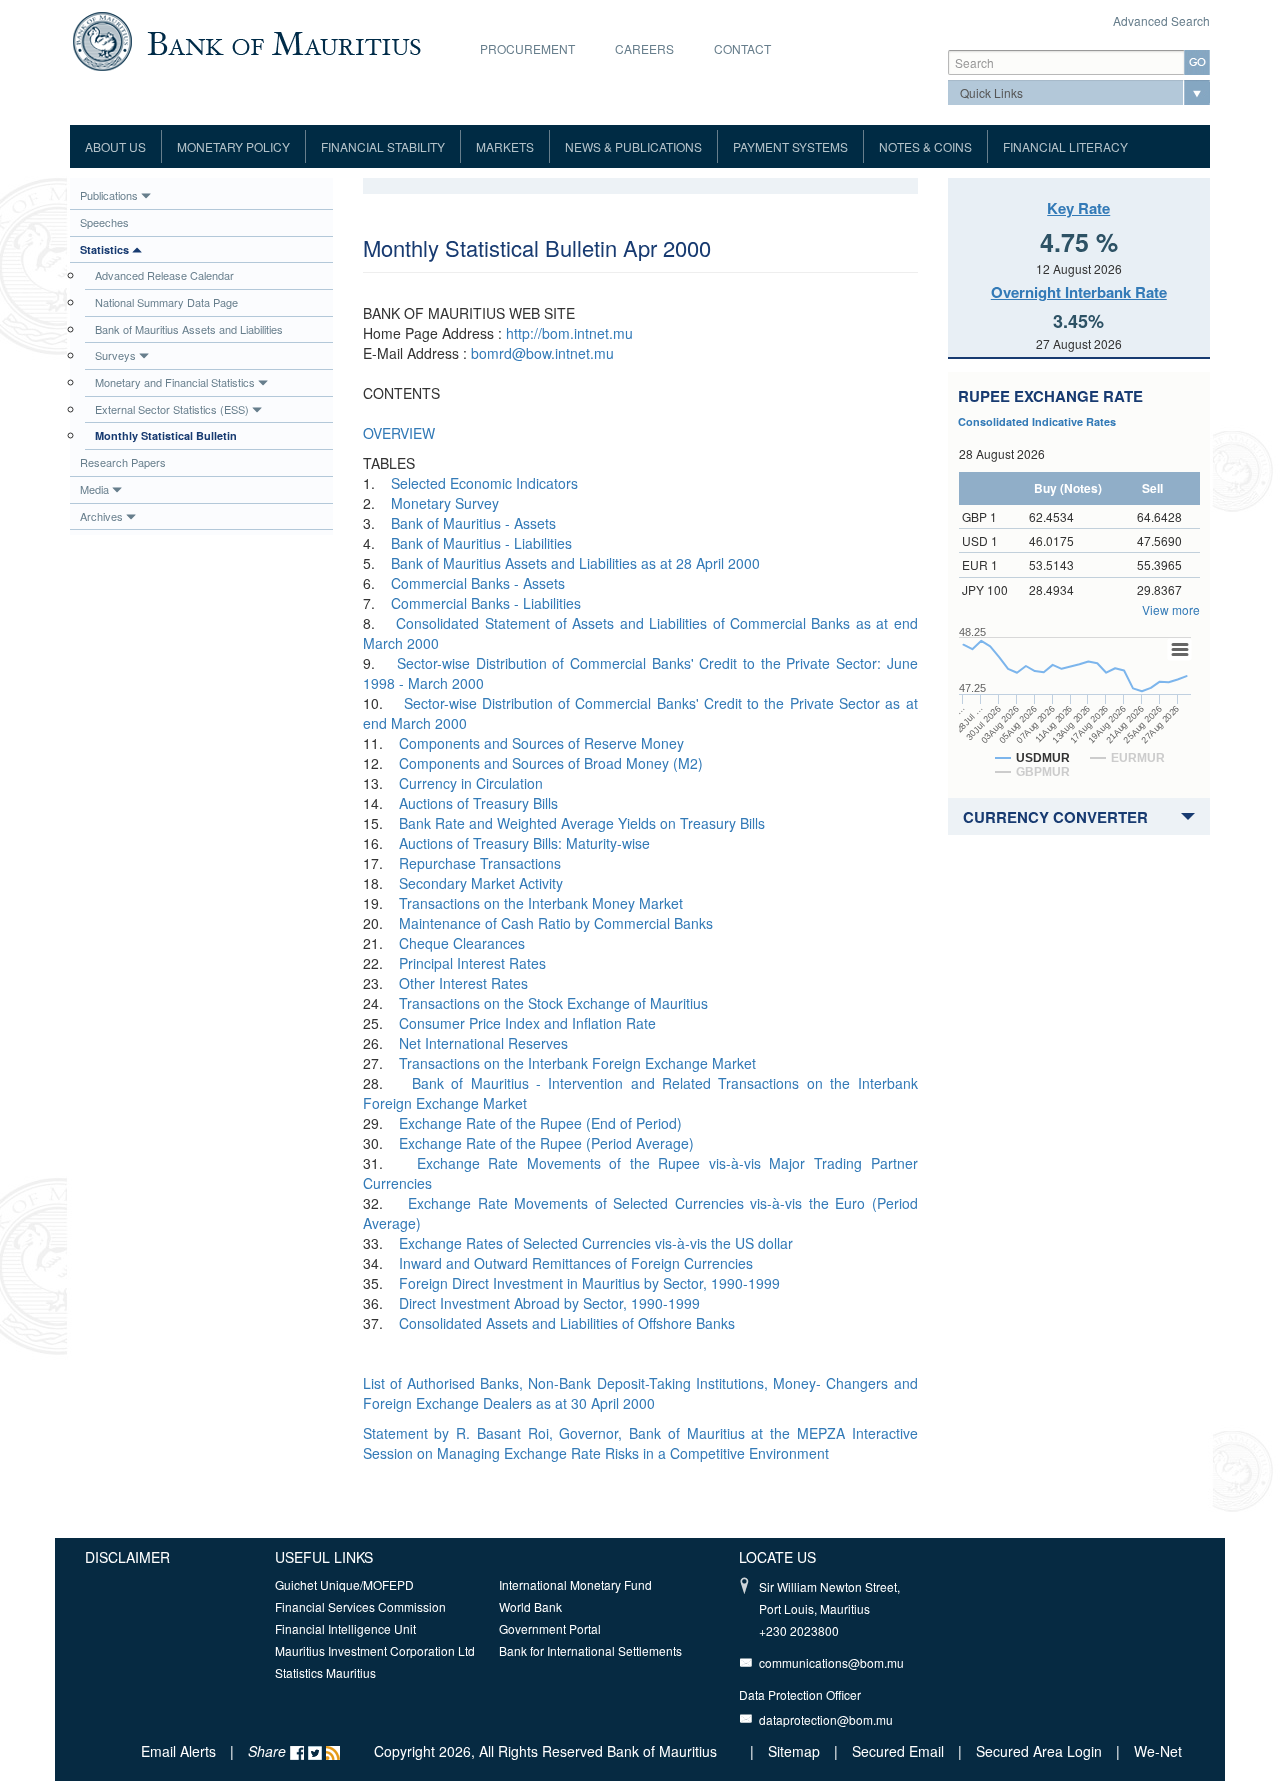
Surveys (115, 355)
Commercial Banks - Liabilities (486, 603)
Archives (101, 516)
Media (94, 489)
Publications (109, 195)
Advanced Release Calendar (164, 275)
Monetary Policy (233, 146)
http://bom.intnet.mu (569, 333)
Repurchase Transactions (480, 863)
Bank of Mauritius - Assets (473, 523)
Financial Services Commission (360, 1606)
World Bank (530, 1606)
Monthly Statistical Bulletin (166, 435)
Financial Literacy (1065, 146)
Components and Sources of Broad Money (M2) (551, 763)
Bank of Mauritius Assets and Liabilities (189, 329)
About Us (115, 146)
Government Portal (550, 1628)
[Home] (246, 39)
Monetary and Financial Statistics (175, 382)
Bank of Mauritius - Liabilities (481, 543)
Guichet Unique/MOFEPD (344, 1584)
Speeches (104, 222)
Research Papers (123, 462)
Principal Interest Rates (472, 963)
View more (1171, 609)
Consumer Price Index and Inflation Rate (527, 1023)
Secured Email (898, 1751)
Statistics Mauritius (325, 1672)
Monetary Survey (445, 503)
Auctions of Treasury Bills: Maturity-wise (524, 843)
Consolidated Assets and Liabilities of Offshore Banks (567, 1323)
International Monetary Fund (575, 1584)
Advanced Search (1161, 20)
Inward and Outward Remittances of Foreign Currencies (576, 1263)
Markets (505, 146)
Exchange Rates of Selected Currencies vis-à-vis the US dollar (596, 1243)
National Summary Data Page (166, 302)
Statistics (104, 249)
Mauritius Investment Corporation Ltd (375, 1650)
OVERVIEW (399, 433)
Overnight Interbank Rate (1079, 292)
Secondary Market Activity (481, 883)
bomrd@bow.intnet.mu (542, 353)
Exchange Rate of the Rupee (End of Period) (540, 1123)
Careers (644, 48)
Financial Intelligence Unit (345, 1628)
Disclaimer (127, 1557)
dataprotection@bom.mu (826, 1719)
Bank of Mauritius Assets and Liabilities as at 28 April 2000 (575, 563)
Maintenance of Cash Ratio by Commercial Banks (556, 923)
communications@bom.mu (831, 1662)
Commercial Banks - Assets (478, 583)
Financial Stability (383, 146)
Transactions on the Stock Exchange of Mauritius (553, 1003)
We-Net (1158, 1751)
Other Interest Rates (463, 983)
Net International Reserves (483, 1043)
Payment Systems (790, 146)
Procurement (527, 48)
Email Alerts (178, 1751)
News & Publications (633, 146)
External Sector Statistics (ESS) (172, 409)
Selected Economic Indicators (484, 483)
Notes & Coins (925, 146)
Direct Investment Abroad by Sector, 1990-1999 (549, 1303)
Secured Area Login (1039, 1751)
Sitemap (796, 1751)
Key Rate (1078, 208)
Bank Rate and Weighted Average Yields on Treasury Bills (582, 823)
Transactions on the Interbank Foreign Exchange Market (577, 1063)
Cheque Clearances (462, 943)
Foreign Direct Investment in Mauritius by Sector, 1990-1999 (589, 1283)
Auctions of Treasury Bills (478, 803)
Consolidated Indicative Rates (1037, 421)
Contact (742, 48)
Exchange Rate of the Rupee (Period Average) (546, 1143)
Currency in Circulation (471, 783)
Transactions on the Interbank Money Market (541, 903)
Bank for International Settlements (590, 1650)
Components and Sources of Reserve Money (541, 743)
